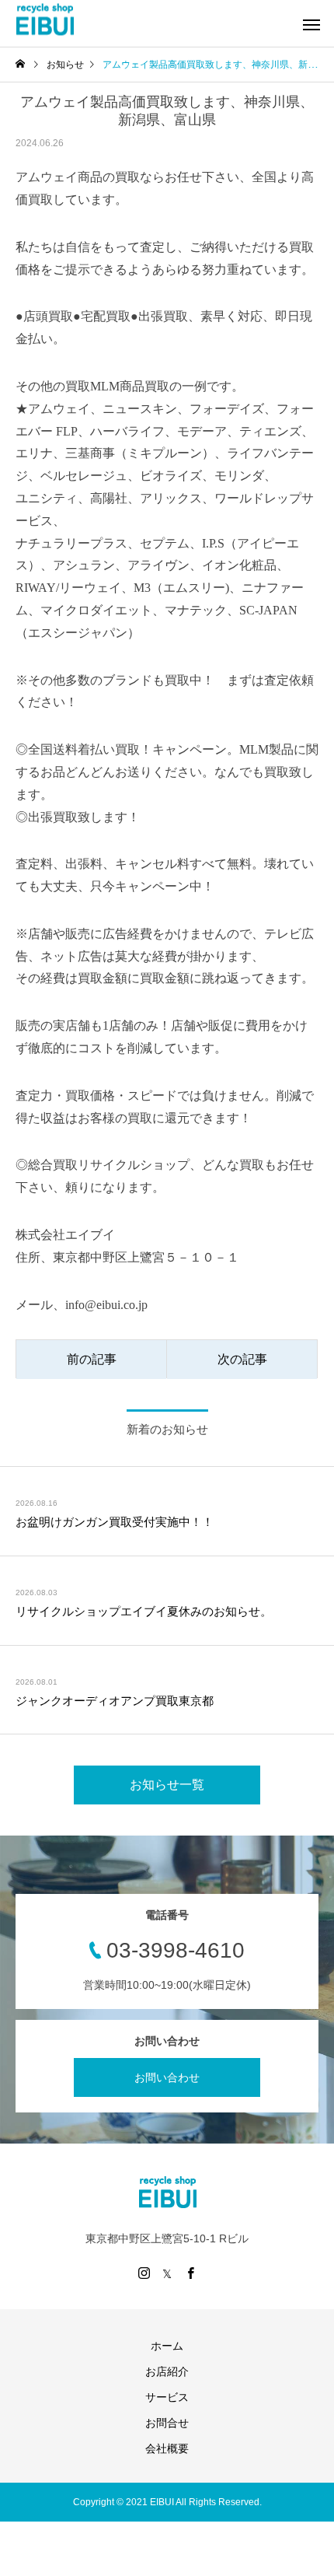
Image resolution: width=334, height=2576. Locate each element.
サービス (167, 2397)
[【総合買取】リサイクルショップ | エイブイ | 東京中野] (45, 20)
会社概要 (167, 2448)
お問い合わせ (167, 2077)
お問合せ (167, 2423)
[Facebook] (190, 2273)
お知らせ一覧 (167, 1785)
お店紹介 (167, 2371)
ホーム (167, 2346)
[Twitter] (167, 2273)
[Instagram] (144, 2273)
